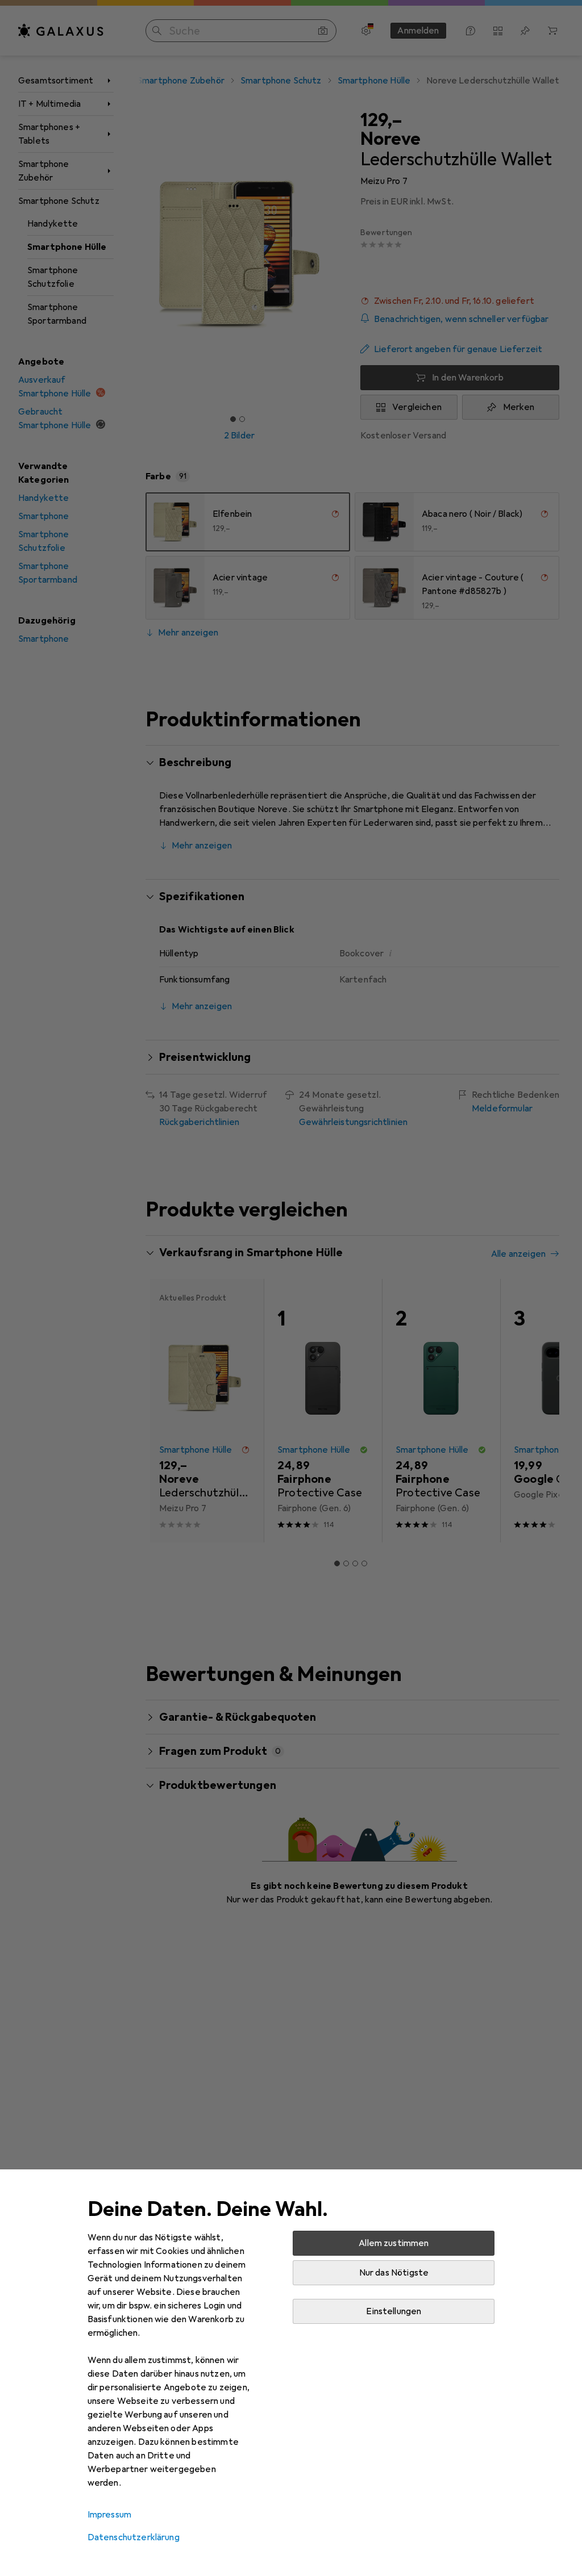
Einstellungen (394, 2311)
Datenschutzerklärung (134, 2537)
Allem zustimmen (394, 2243)
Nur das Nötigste (394, 2273)
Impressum (109, 2515)
